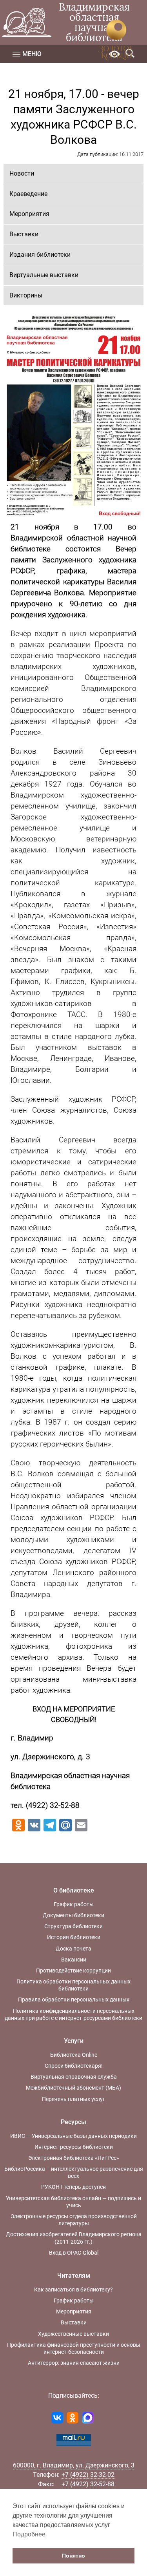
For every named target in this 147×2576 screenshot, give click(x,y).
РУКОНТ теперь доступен (73, 2187)
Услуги (74, 2041)
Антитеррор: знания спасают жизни (74, 2363)
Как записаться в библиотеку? (73, 2290)
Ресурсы (73, 2122)
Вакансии (74, 1960)
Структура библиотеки (73, 1926)
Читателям (74, 2276)
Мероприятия (29, 214)
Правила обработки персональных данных (74, 2000)
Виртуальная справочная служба (74, 2077)
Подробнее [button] (29, 2534)
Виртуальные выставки (44, 275)
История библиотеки (74, 1937)
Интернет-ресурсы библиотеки (74, 2147)
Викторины (26, 295)
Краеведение (28, 194)
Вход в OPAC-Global (74, 2253)
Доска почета (73, 1949)
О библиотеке (74, 1890)
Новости (22, 173)
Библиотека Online (74, 2055)
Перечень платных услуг (73, 2099)
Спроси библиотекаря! (74, 2066)
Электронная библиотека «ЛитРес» (74, 2158)
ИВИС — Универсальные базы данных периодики (73, 2136)
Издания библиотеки (40, 255)
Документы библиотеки (73, 1915)
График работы (74, 1904)
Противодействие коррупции (73, 1971)
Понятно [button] (73, 2556)
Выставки (24, 234)
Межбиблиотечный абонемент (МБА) (73, 2088)
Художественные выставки (73, 2334)
